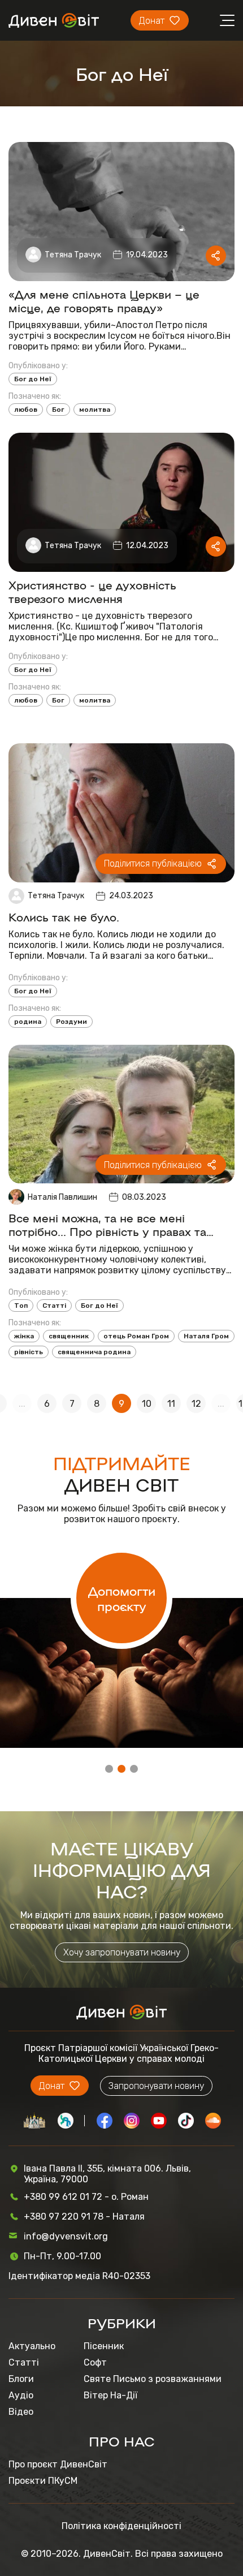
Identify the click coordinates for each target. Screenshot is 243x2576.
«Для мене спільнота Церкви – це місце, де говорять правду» (104, 300)
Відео (21, 2412)
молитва (95, 410)
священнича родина (94, 1352)
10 (147, 1404)
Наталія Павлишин (62, 1197)
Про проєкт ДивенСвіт (58, 2464)
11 (171, 1404)
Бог (58, 410)
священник (69, 1336)
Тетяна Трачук (73, 255)
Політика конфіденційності (121, 2526)
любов (26, 410)
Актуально (32, 2346)
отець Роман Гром (136, 1336)
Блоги (21, 2379)
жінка (24, 1336)
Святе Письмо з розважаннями (153, 2379)
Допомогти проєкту (122, 1598)
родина (28, 1022)
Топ (21, 1306)
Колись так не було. (66, 916)
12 (196, 1404)
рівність (29, 1352)
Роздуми (71, 1022)
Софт (95, 2362)
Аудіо (21, 2395)
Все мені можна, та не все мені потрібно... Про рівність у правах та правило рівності (107, 1224)
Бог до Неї (33, 379)
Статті (54, 1306)
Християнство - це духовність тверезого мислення (92, 591)
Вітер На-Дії (110, 2395)
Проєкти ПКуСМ (43, 2481)
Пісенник (104, 2346)
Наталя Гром (206, 1336)
